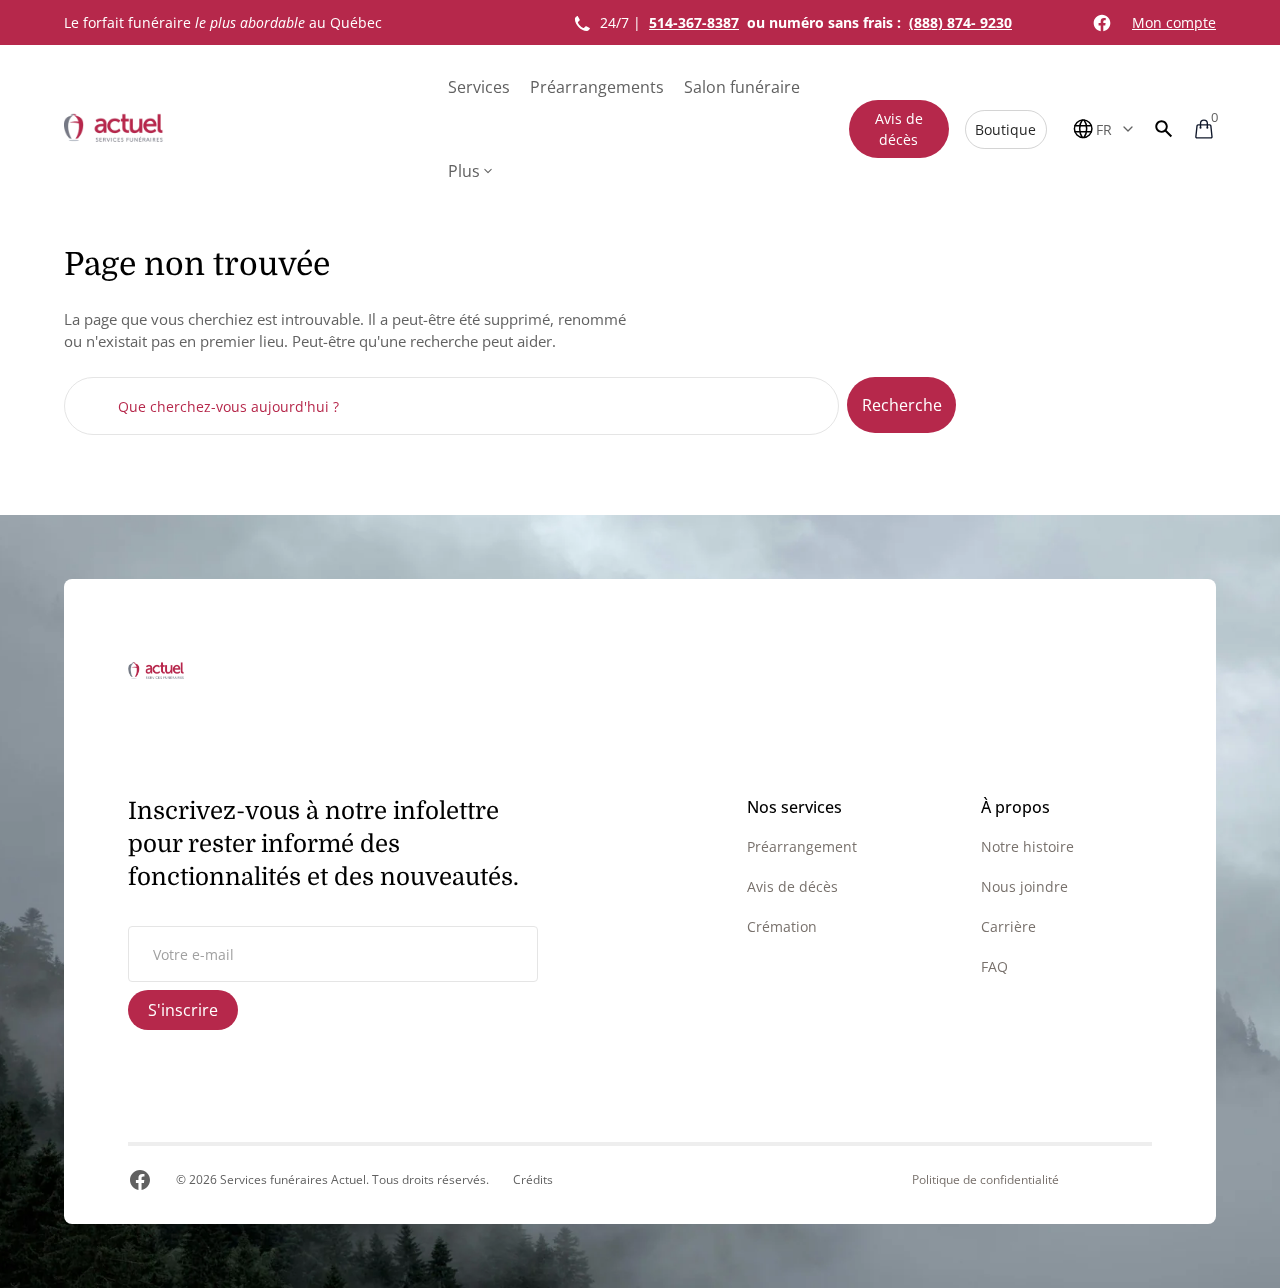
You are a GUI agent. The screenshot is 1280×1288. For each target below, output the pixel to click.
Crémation (782, 926)
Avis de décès (899, 129)
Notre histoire (1027, 846)
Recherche (902, 405)
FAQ (994, 966)
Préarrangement (802, 846)
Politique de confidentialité (985, 1180)
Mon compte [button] (1174, 22)
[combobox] (451, 406)
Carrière (1008, 926)
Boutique (1005, 129)
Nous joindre (1024, 886)
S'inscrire (183, 1010)
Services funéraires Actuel (293, 1179)
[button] (1164, 129)
